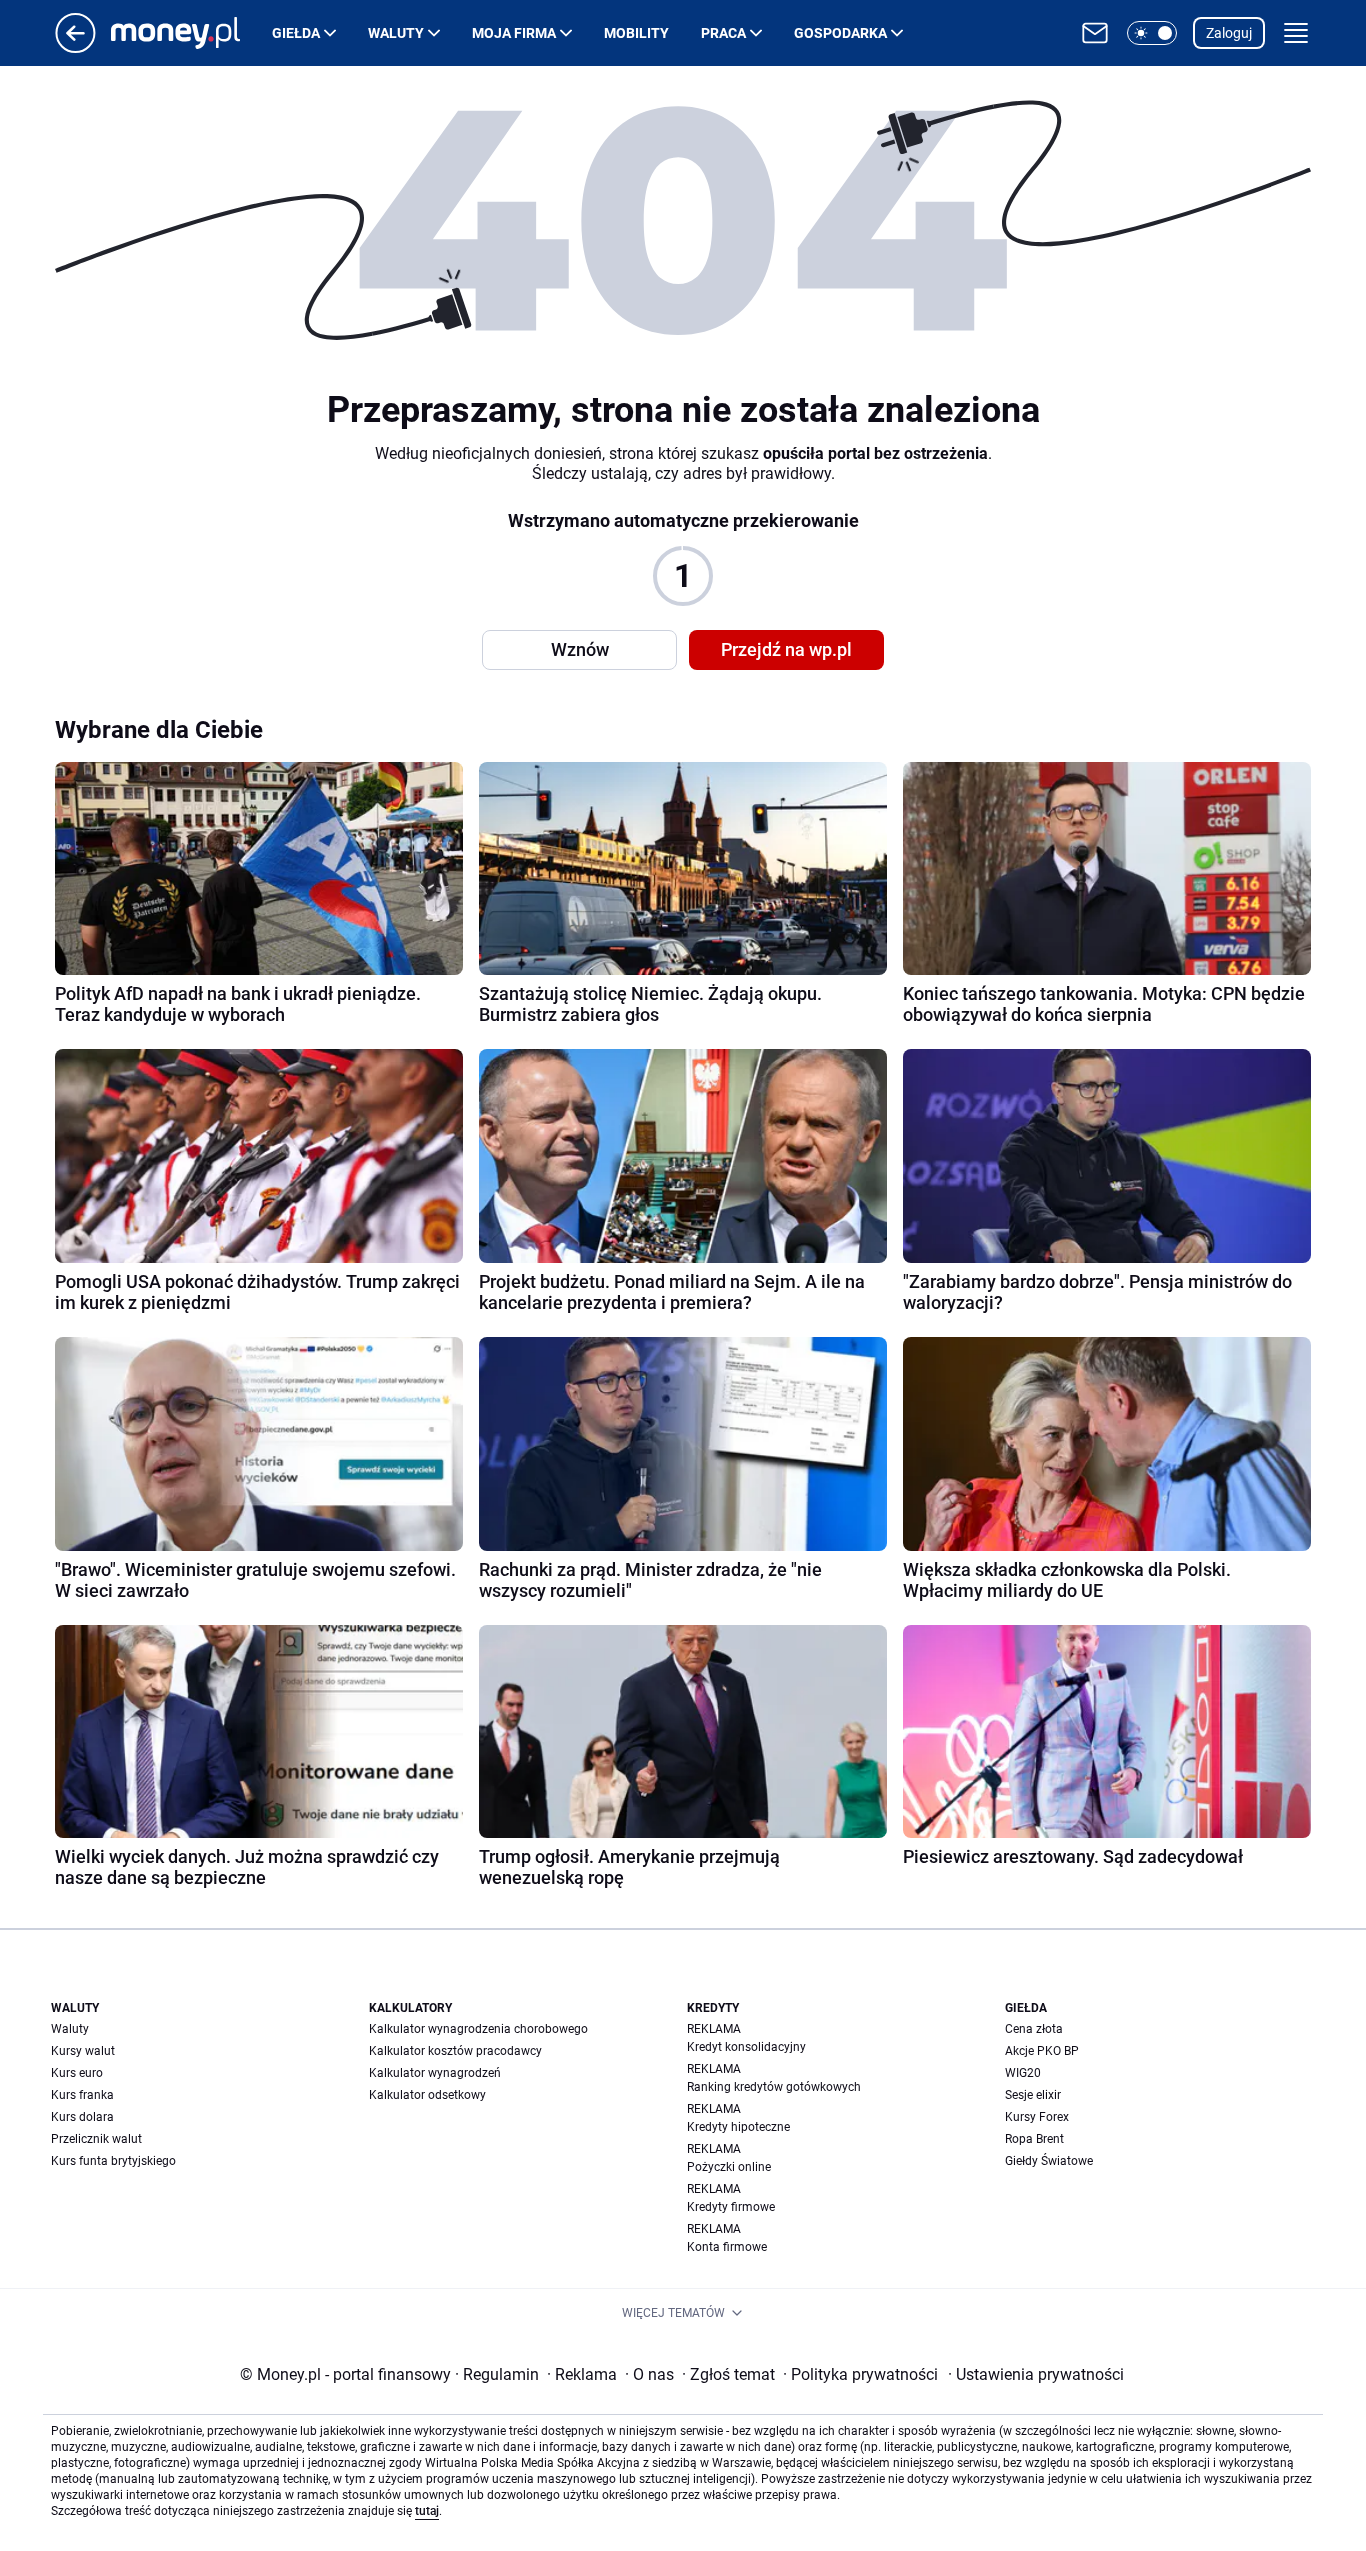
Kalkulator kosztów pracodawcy (455, 2051)
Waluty (396, 33)
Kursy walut (83, 2051)
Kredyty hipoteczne (738, 2127)
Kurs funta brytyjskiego (113, 2161)
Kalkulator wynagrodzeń (435, 2073)
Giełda (296, 33)
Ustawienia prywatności (1036, 2374)
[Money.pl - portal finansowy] (191, 33)
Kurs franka (82, 2095)
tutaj (427, 2511)
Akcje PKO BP (1042, 2051)
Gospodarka (840, 33)
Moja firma (514, 33)
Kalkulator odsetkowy (427, 2095)
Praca (723, 33)
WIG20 (1023, 2073)
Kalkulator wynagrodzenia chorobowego (478, 2029)
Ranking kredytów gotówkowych (774, 2087)
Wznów (580, 649)
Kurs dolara (82, 2117)
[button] (1152, 33)
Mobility (636, 33)
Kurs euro (77, 2073)
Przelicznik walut (96, 2139)
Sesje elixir (1033, 2095)
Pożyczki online (729, 2167)
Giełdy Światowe (1049, 2161)
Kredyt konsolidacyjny (746, 2047)
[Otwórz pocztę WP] (1095, 33)
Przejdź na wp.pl (786, 649)
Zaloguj (1229, 33)
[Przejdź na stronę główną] (75, 47)
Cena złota (1034, 2029)
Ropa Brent (1034, 2139)
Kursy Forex (1037, 2117)
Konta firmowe (727, 2247)
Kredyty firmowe (731, 2207)
